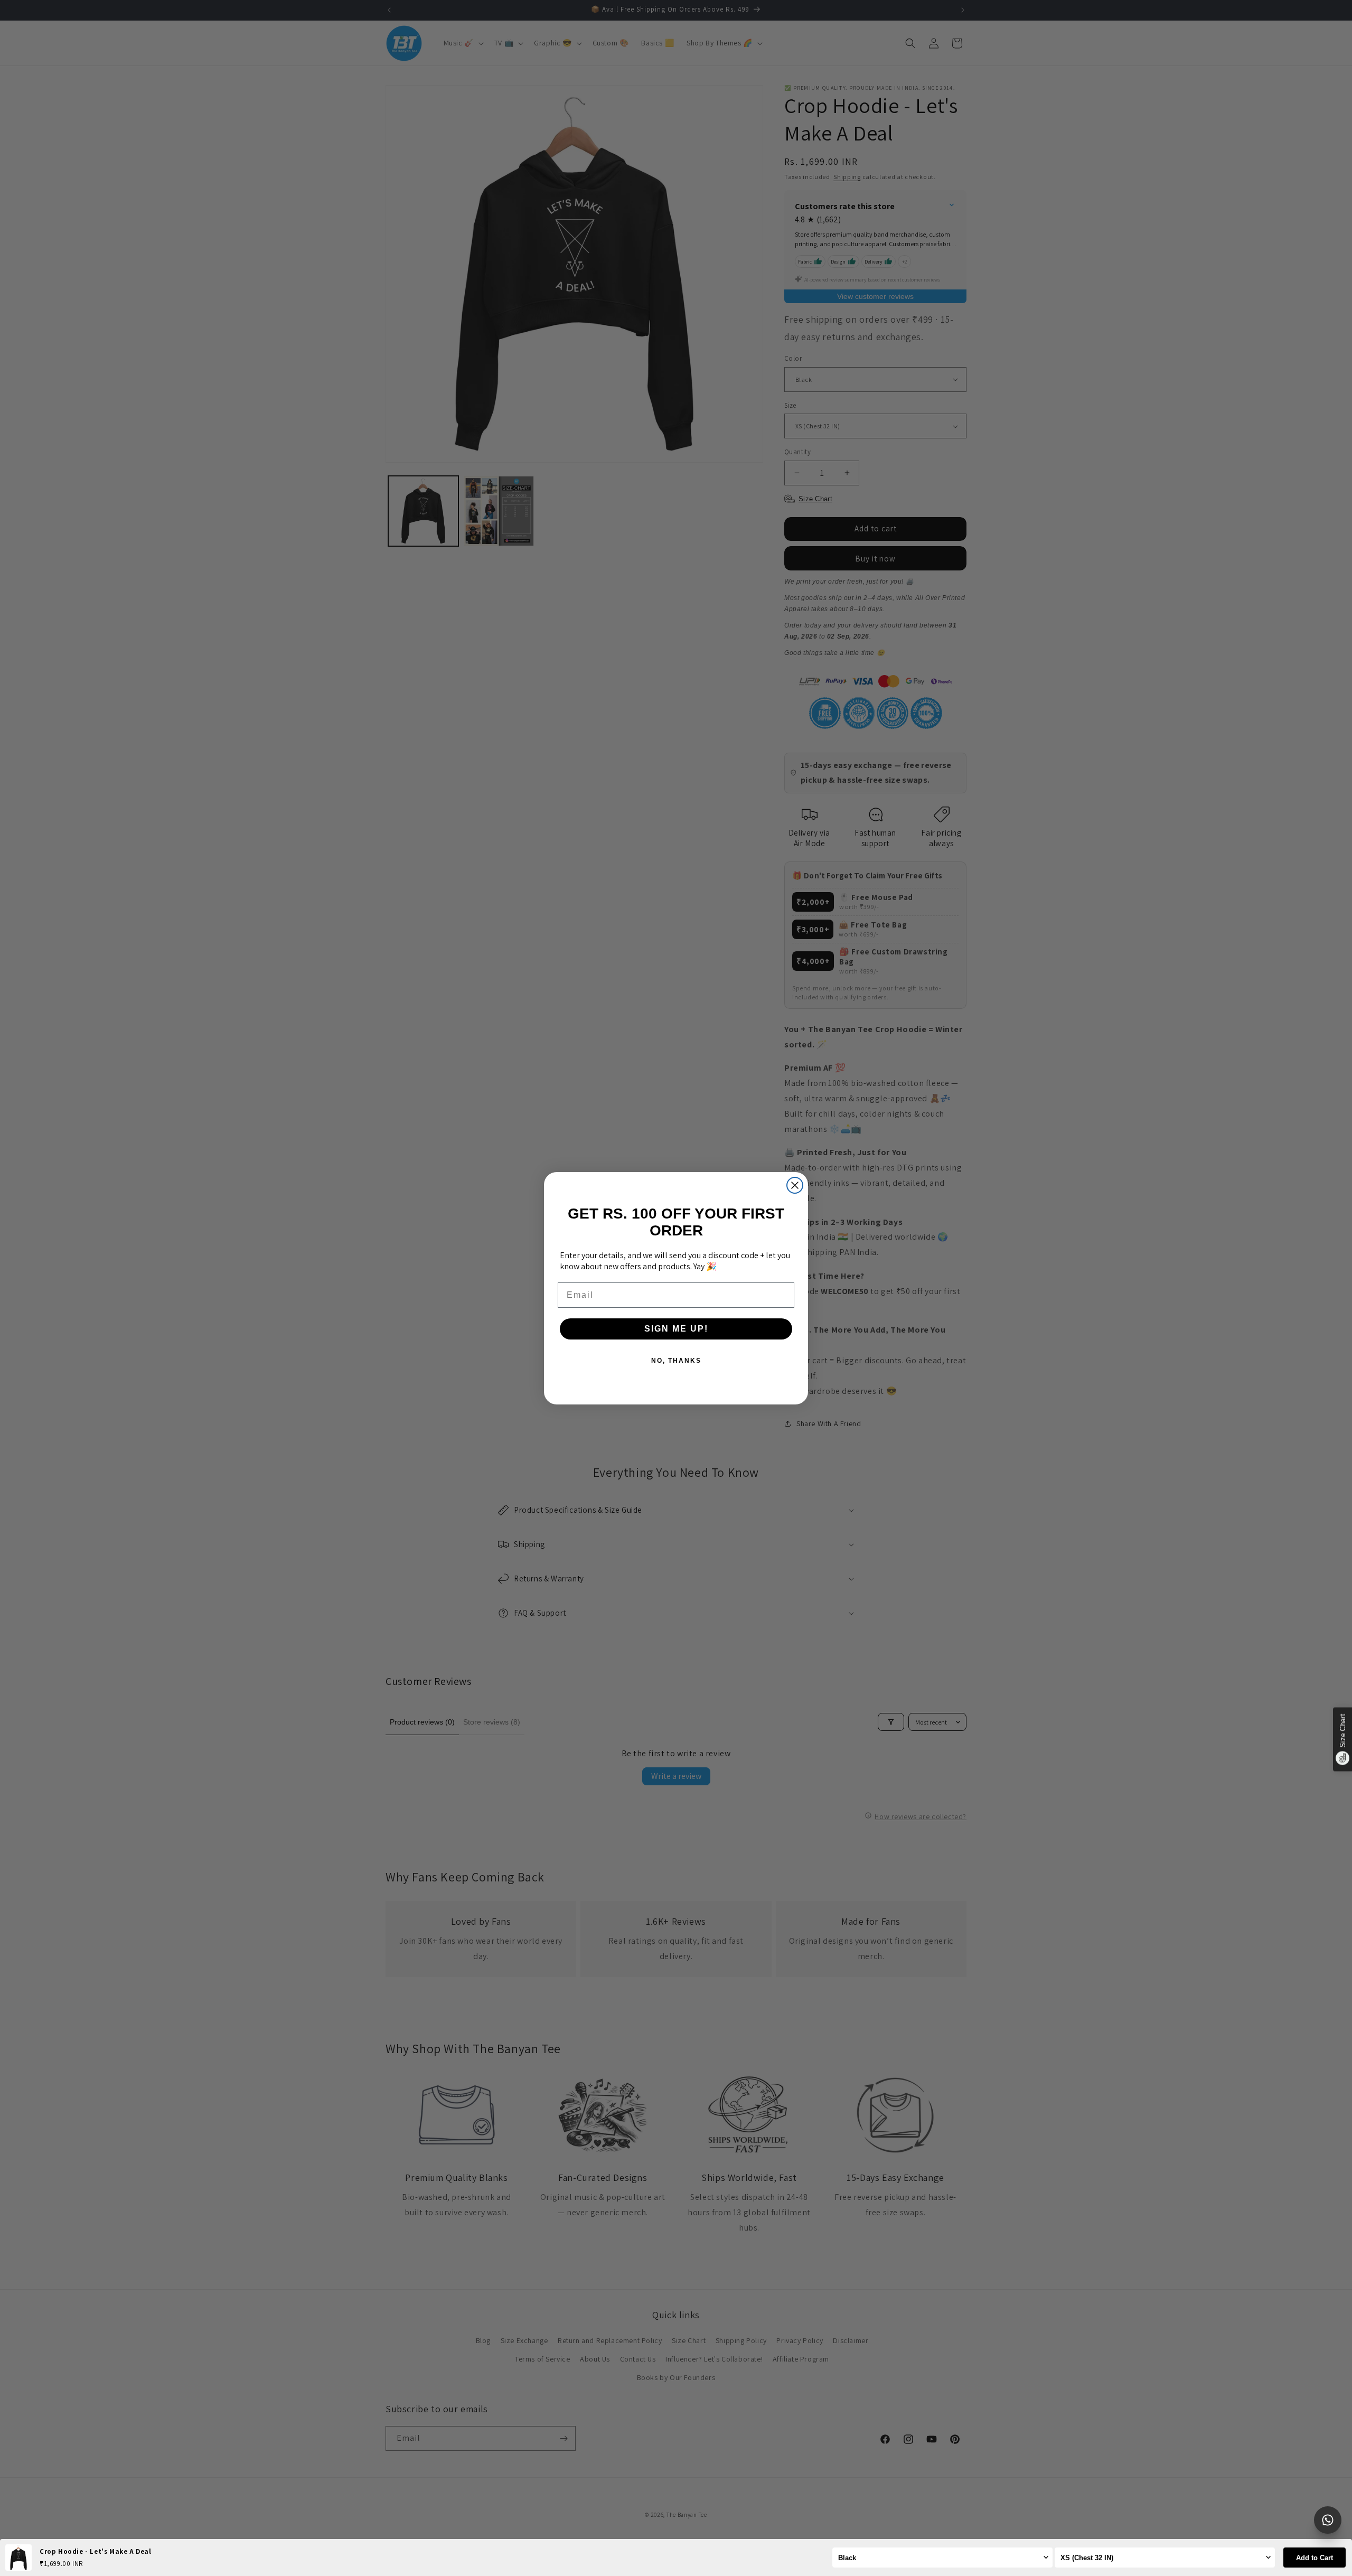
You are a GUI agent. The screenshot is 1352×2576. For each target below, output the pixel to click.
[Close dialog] (795, 1185)
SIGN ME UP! (676, 1329)
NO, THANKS (676, 1361)
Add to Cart (1315, 2558)
